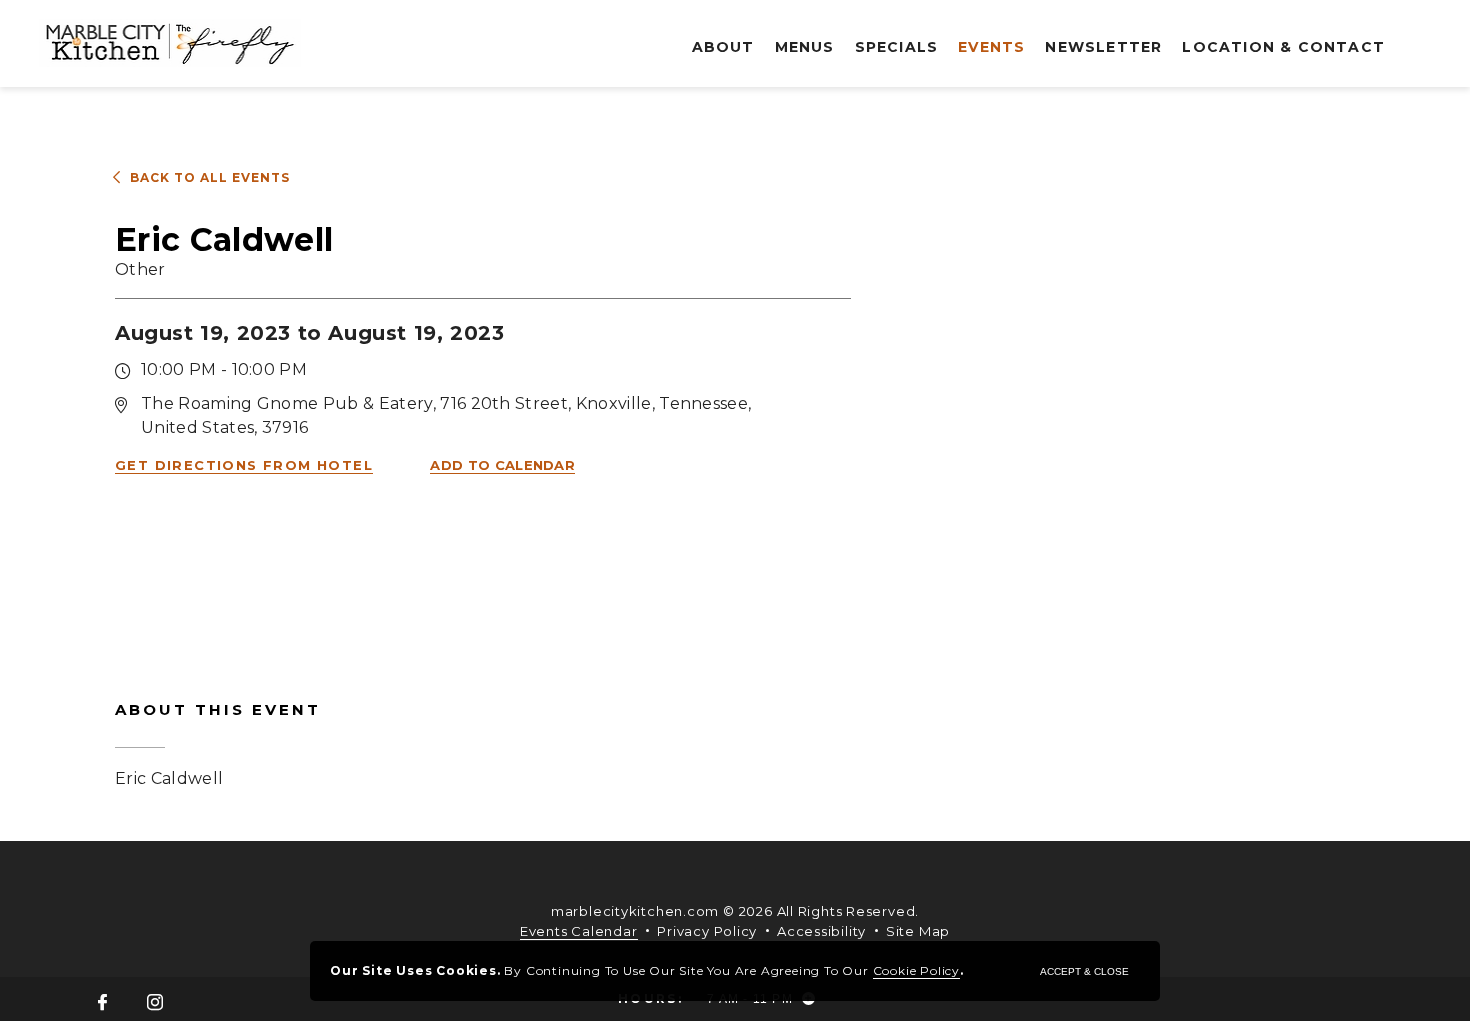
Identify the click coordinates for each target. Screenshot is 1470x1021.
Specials (897, 47)
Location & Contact (1283, 47)
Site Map (918, 931)
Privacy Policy (707, 931)
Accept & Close (1084, 971)
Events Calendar (579, 931)
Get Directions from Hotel (244, 465)
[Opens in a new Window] (102, 1003)
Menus (805, 47)
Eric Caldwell (218, 744)
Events (991, 47)
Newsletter (1103, 47)
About (723, 47)
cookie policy (916, 970)
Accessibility (821, 931)
